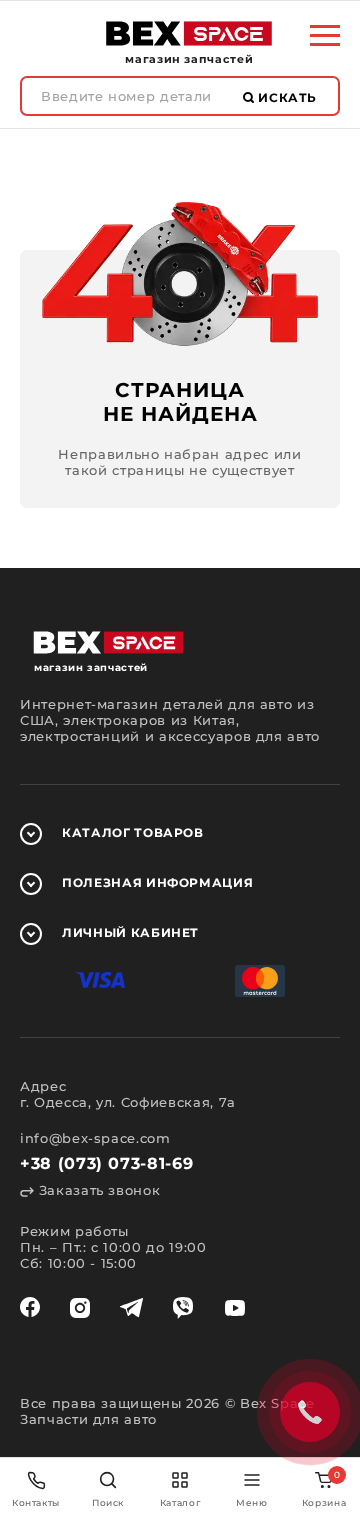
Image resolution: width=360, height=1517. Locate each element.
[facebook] (30, 1308)
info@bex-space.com (95, 1138)
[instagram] (80, 1308)
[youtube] (235, 1308)
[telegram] (131, 1308)
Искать (286, 97)
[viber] (183, 1308)
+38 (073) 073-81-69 (106, 1163)
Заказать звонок (97, 1190)
